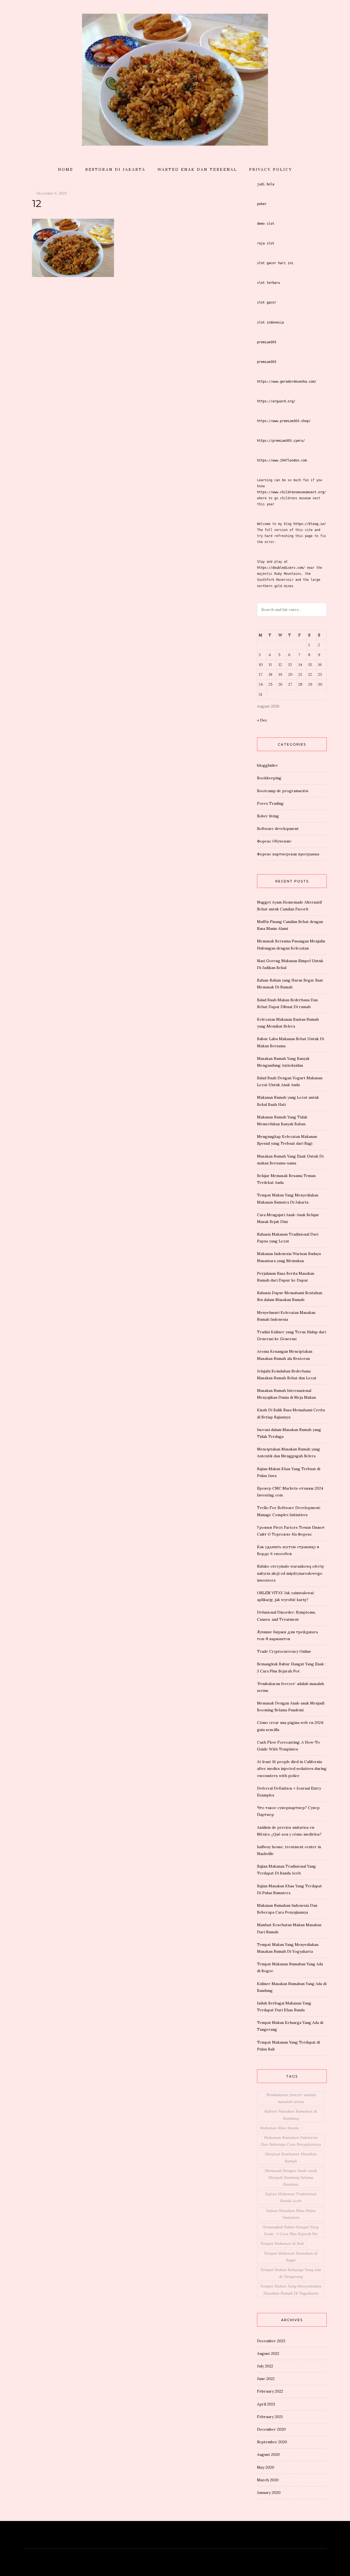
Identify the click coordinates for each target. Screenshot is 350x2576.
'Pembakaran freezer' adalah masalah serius (291, 2098)
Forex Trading (270, 803)
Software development (278, 829)
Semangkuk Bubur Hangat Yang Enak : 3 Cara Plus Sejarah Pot (291, 2230)
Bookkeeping (269, 778)
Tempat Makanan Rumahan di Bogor (291, 2257)
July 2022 (265, 2366)
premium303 (267, 342)
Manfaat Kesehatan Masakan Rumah (291, 2157)
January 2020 (269, 2493)
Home (66, 169)
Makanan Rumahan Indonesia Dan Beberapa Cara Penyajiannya (291, 2141)
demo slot (266, 224)
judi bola (266, 184)
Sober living (268, 816)
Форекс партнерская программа (288, 854)
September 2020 (272, 2442)
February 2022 (270, 2391)
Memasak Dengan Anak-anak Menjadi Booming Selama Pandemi (291, 2177)
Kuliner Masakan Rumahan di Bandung (291, 2115)
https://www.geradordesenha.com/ (287, 382)
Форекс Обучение (274, 841)
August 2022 (268, 2353)
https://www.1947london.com (282, 460)
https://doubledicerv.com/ (281, 568)
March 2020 (268, 2480)
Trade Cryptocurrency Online (284, 1651)
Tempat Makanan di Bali (282, 2243)
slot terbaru (269, 283)
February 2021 (270, 2417)
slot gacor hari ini (275, 263)
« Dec (262, 720)
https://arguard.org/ (276, 401)
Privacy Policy (271, 169)
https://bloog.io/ (310, 524)
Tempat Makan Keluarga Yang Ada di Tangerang (291, 2273)
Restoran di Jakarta (115, 169)
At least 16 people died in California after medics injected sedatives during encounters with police (292, 1769)
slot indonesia (270, 322)
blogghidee (267, 765)
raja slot (266, 243)
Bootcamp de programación (283, 791)
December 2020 (271, 2429)
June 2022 (266, 2379)
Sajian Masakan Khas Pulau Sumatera (291, 2214)
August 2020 (268, 2454)
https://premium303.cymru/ (281, 441)
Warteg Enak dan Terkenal (197, 169)
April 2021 (266, 2404)
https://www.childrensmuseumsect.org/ (291, 492)
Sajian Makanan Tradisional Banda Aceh (291, 2197)
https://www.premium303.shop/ (284, 421)
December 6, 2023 (52, 193)
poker (262, 204)
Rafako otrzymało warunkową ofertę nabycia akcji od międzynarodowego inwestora (291, 1573)
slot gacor (267, 302)
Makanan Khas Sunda (279, 2128)
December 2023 (271, 2341)
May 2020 (266, 2467)
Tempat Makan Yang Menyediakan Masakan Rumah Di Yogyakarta (291, 2290)
